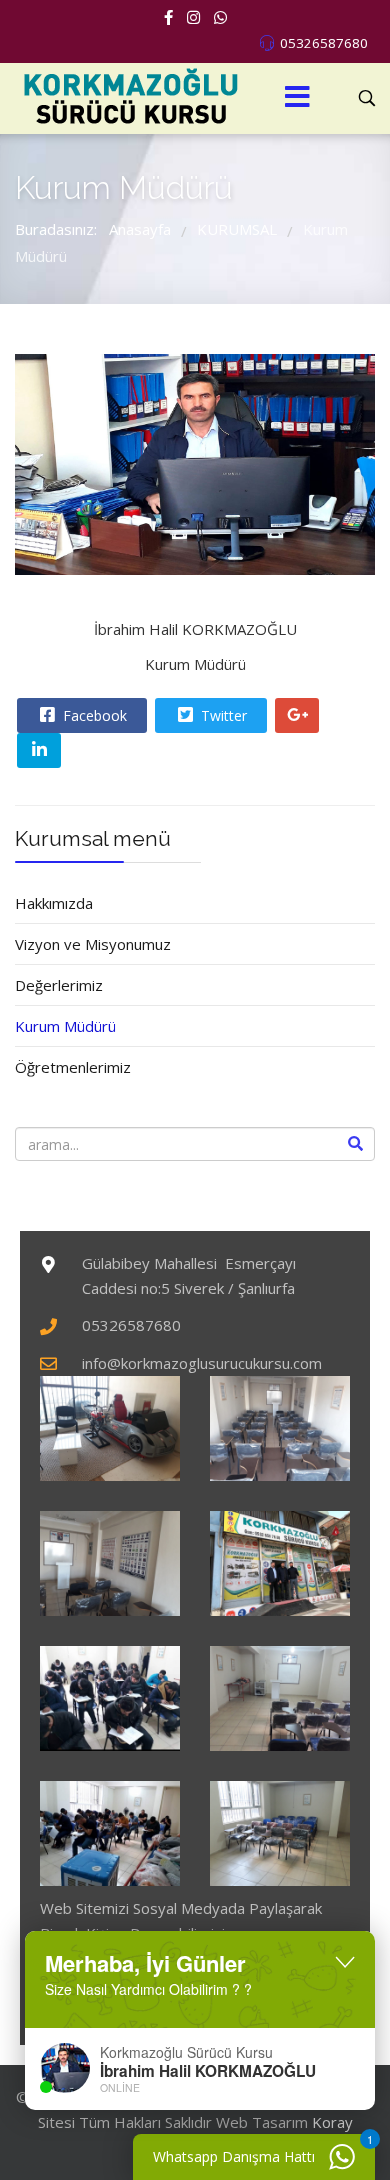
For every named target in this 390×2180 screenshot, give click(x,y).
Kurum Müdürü (65, 1026)
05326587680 (324, 43)
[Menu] (297, 98)
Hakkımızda (54, 903)
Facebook (93, 715)
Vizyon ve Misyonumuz (93, 944)
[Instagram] (193, 17)
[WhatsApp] (220, 17)
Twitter (222, 715)
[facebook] (168, 17)
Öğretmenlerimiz (73, 1067)
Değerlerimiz (59, 985)
